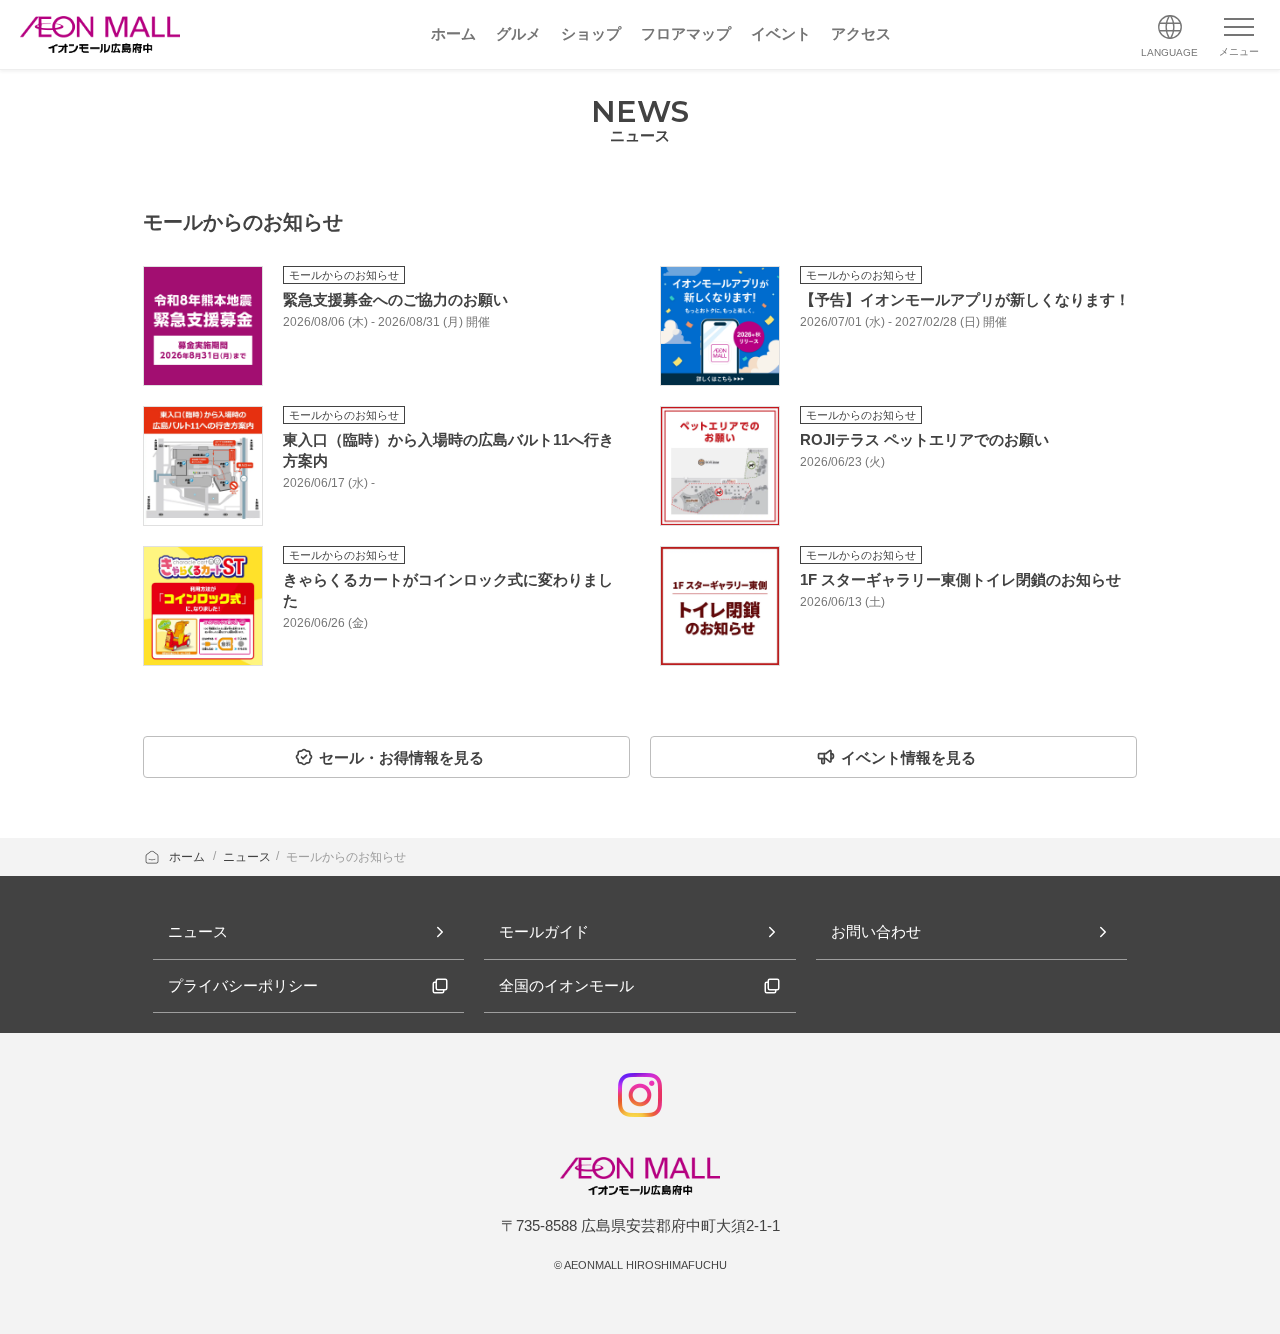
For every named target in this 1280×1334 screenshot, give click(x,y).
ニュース (247, 857)
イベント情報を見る (908, 757)
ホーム (188, 857)
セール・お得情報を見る (401, 757)
